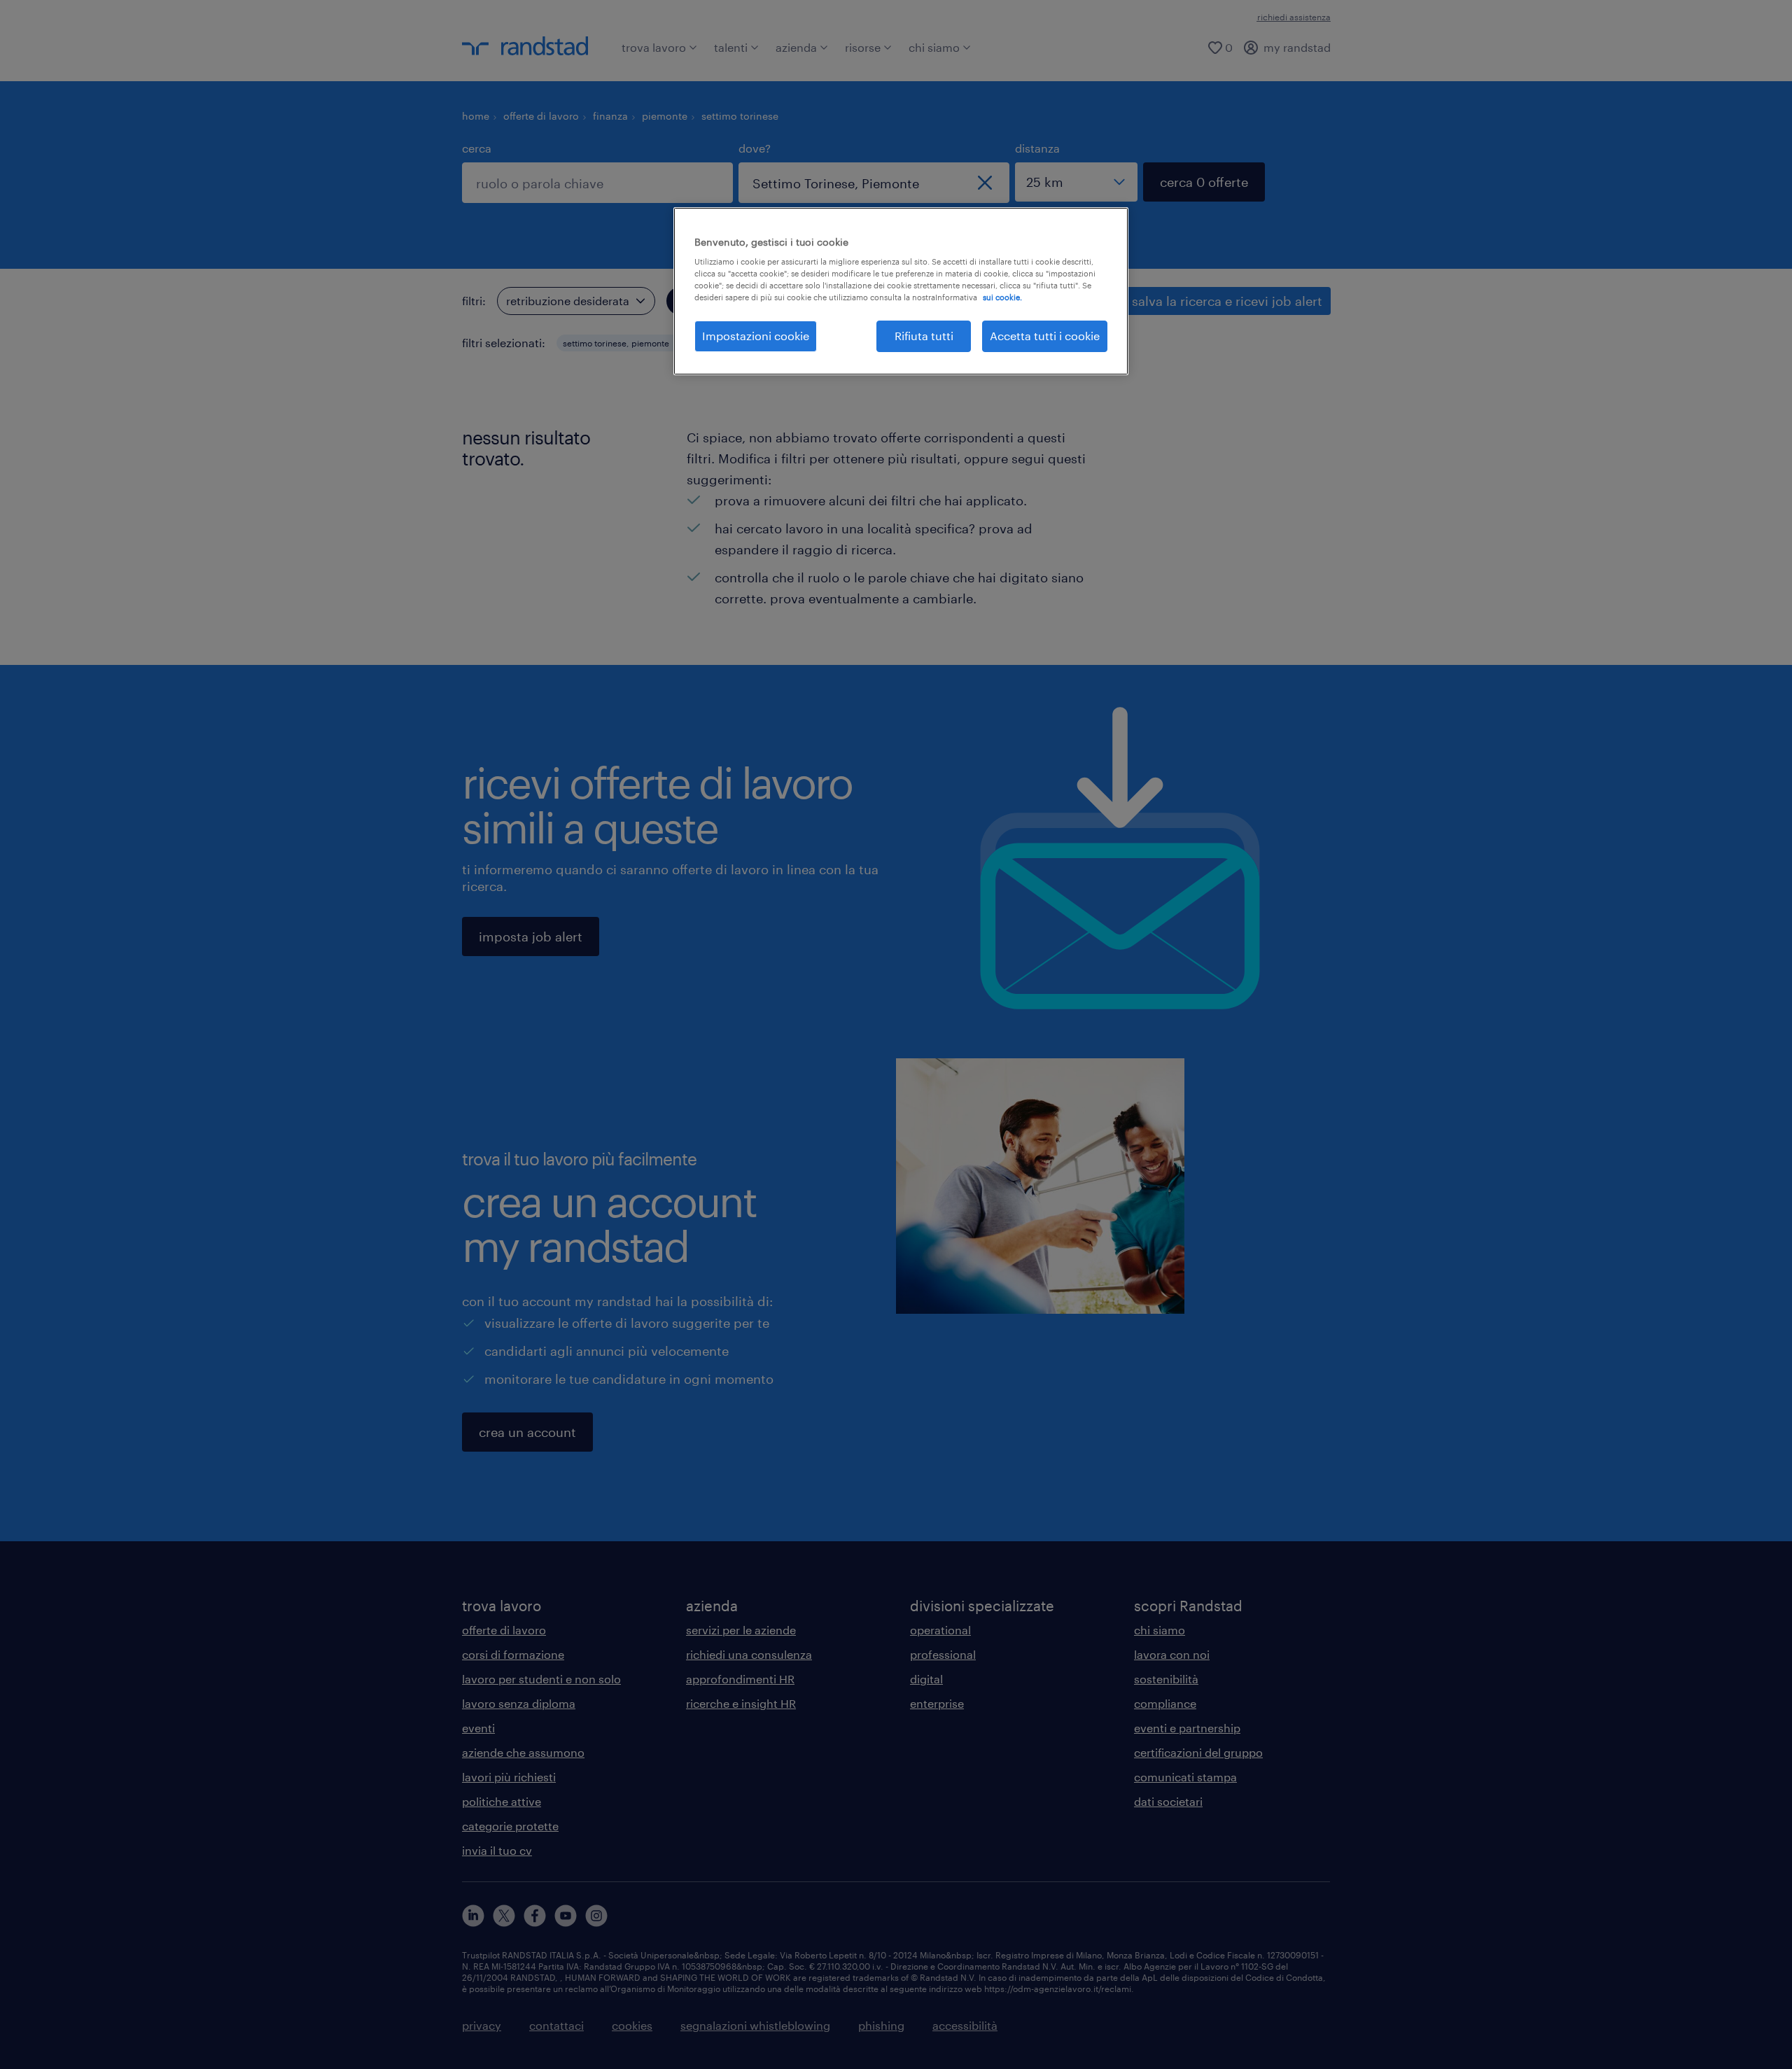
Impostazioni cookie (756, 336)
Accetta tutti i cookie (1045, 336)
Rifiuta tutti (924, 336)
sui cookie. (1002, 297)
